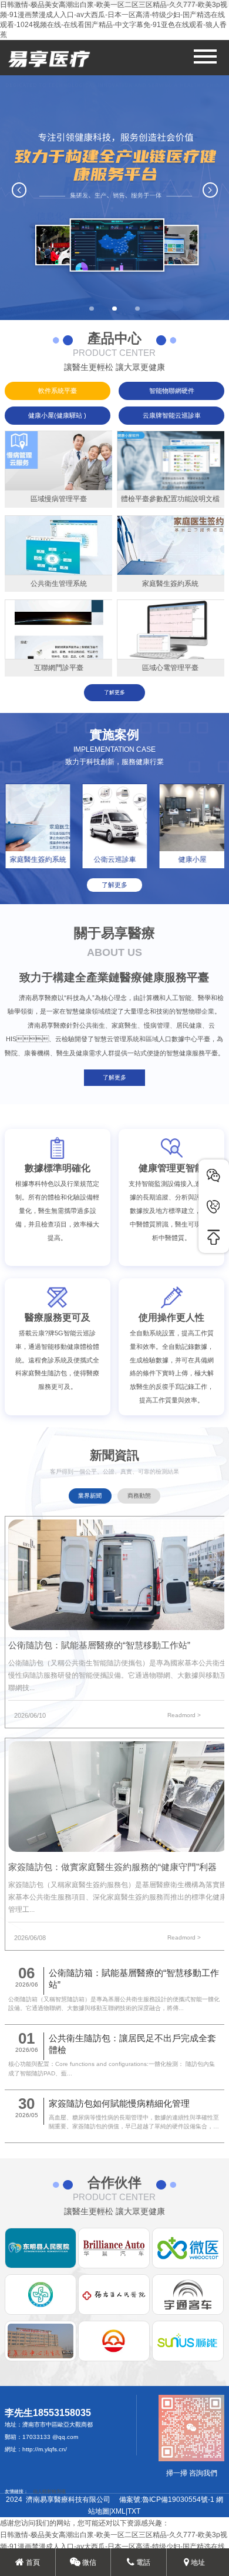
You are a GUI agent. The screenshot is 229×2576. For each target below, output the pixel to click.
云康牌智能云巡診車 (172, 415)
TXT (134, 2511)
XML (118, 2511)
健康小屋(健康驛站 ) (57, 415)
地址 (197, 2562)
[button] (92, 309)
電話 (142, 2562)
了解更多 (114, 692)
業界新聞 (90, 1496)
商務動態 (139, 1496)
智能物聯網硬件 (172, 391)
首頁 (32, 2562)
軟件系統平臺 (58, 391)
